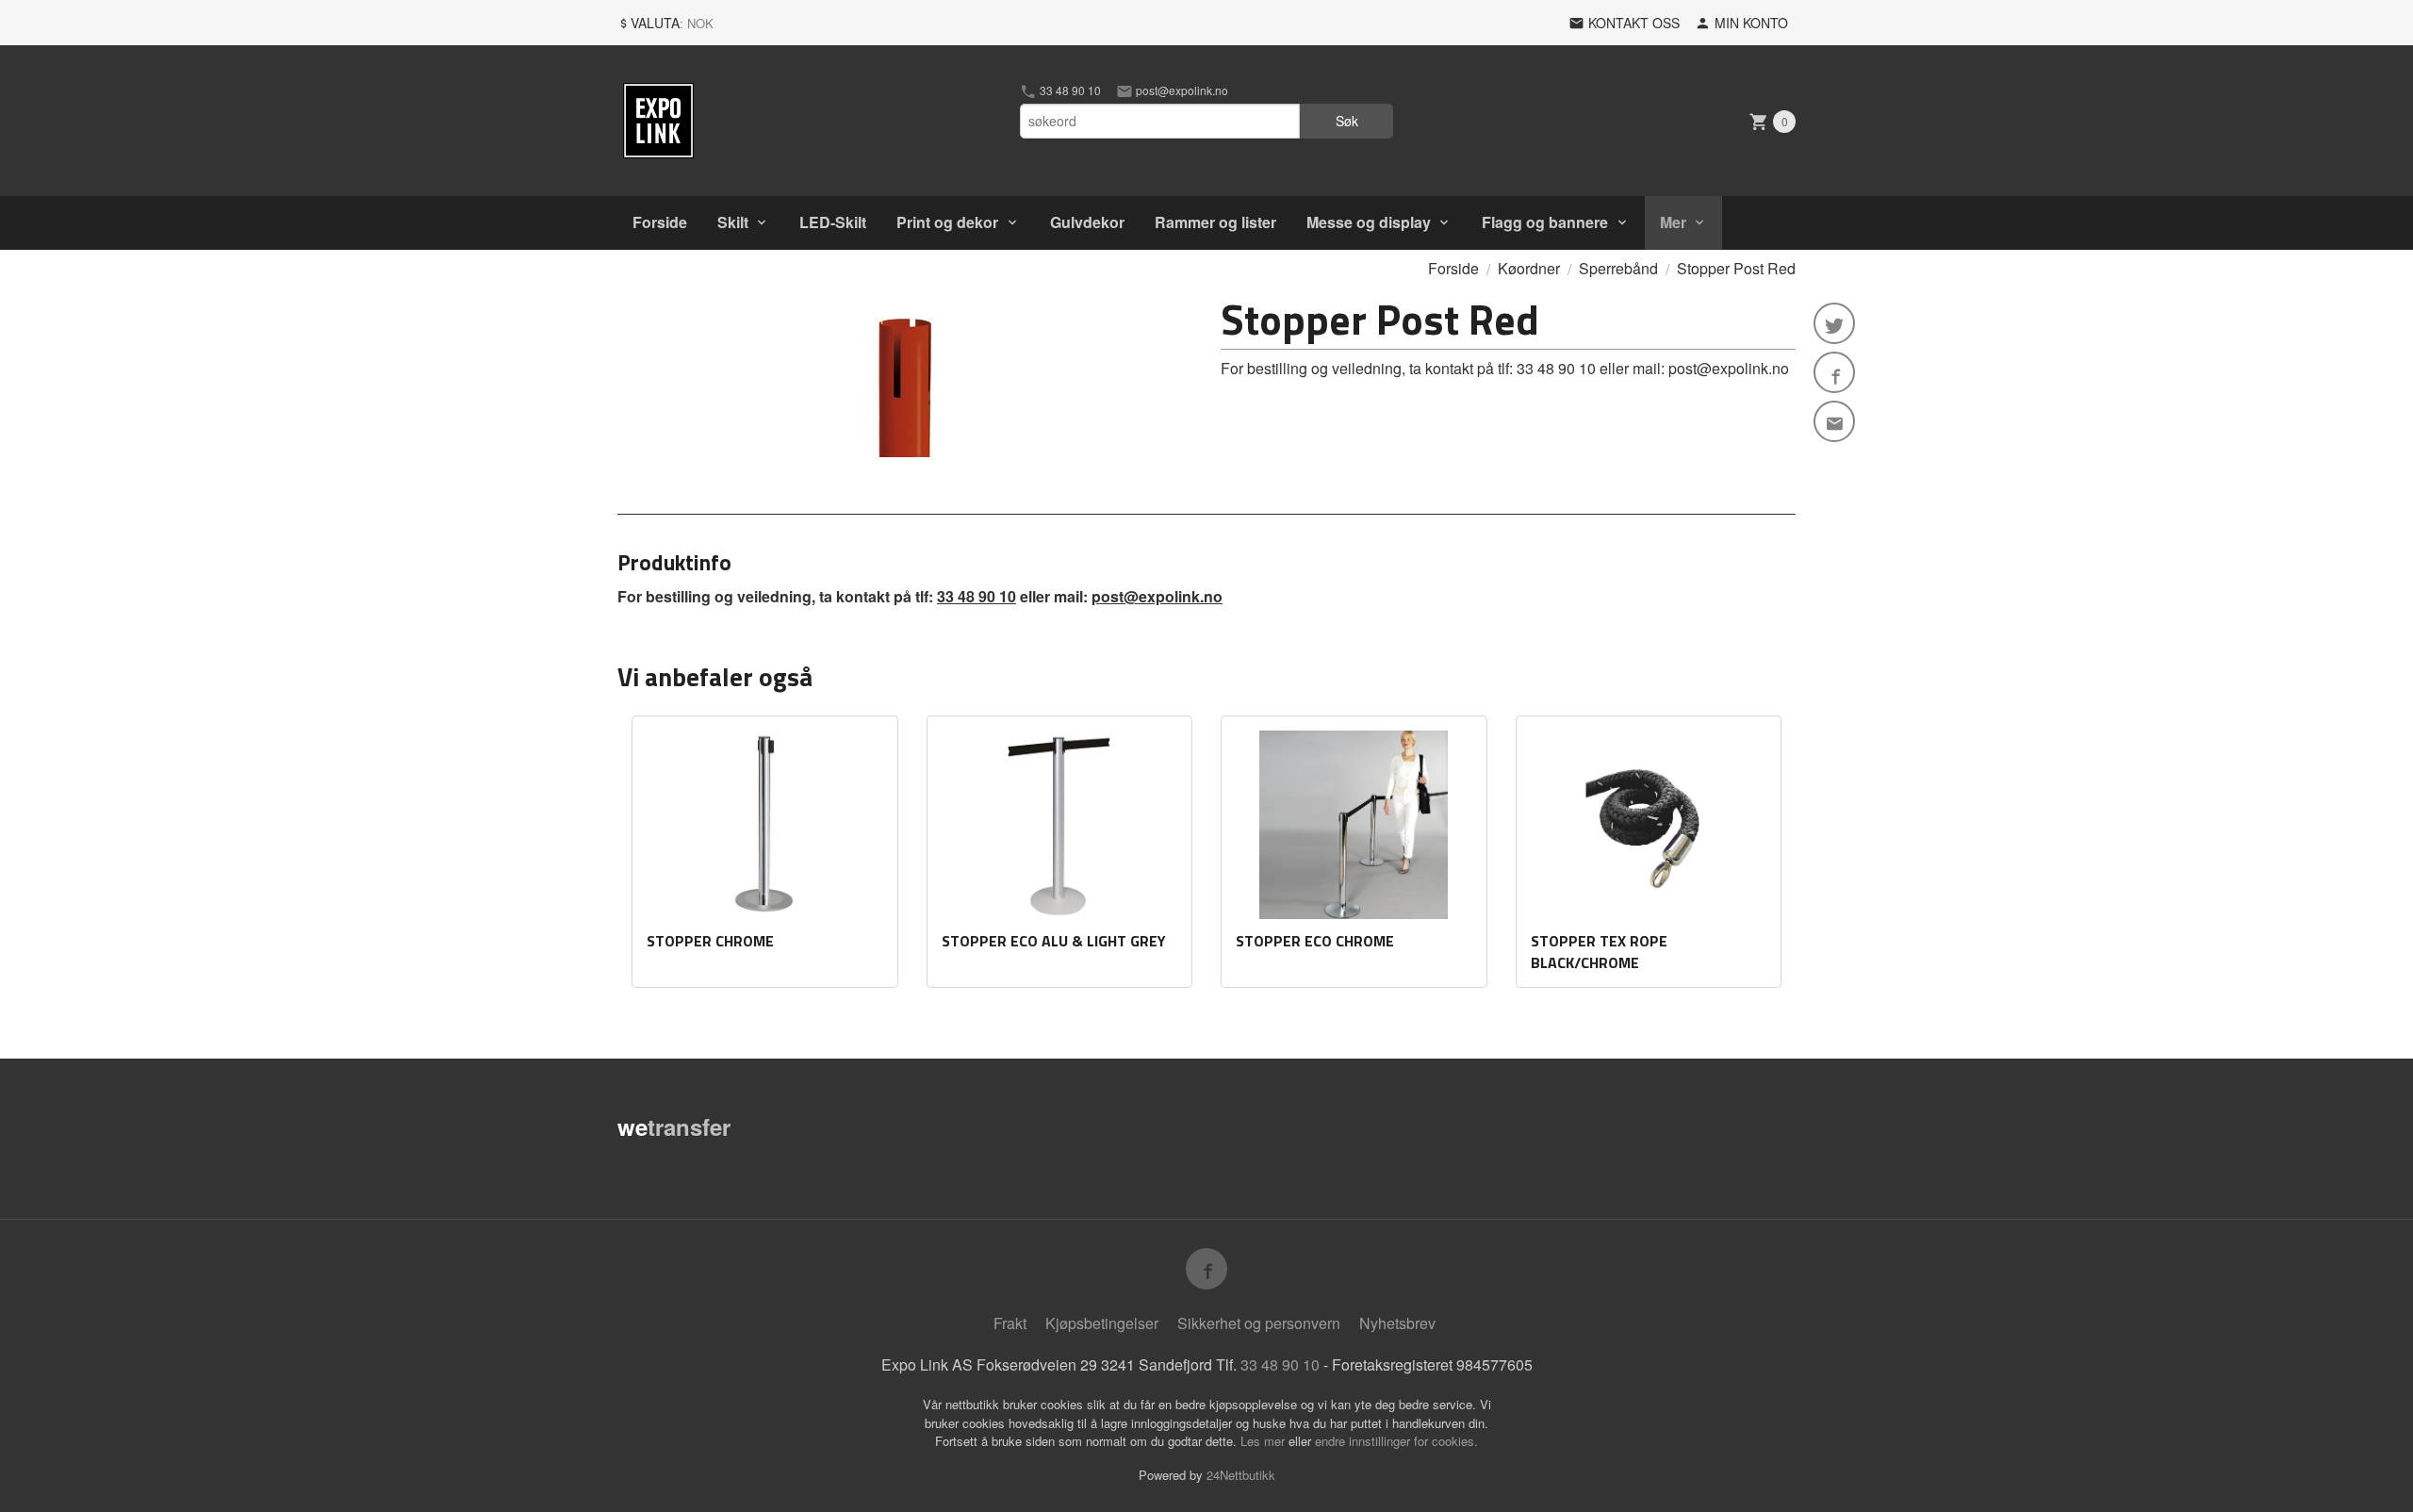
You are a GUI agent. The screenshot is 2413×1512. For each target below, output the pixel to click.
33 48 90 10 (1069, 90)
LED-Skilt (833, 222)
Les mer (1264, 1441)
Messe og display (1369, 222)
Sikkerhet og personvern (1259, 1323)
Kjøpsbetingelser (1102, 1323)
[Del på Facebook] (1834, 372)
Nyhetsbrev (1397, 1323)
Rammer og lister (1215, 222)
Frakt (1010, 1323)
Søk (1347, 121)
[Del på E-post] (1834, 421)
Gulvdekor (1087, 222)
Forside (660, 222)
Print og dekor (947, 222)
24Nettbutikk (1241, 1475)
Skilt (733, 222)
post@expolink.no (1181, 90)
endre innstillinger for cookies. (1396, 1441)
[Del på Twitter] (1834, 323)
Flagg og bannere (1545, 222)
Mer (1673, 222)
